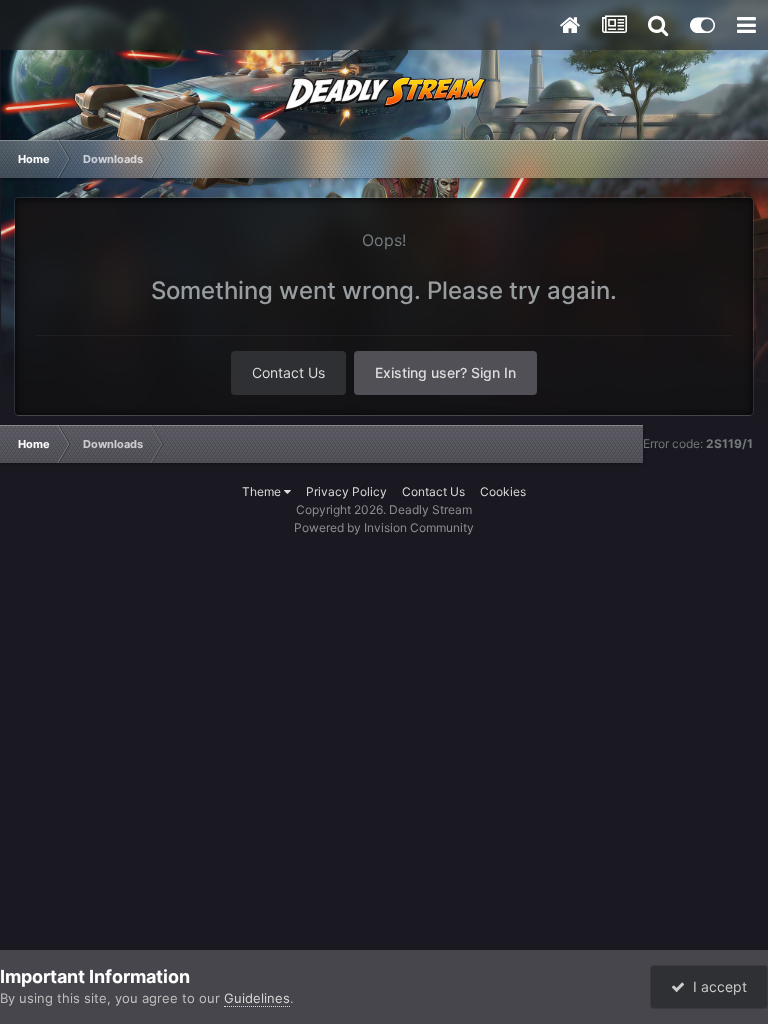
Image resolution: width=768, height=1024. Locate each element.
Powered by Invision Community (384, 527)
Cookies (503, 491)
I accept (716, 986)
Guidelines (257, 998)
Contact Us (288, 372)
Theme (263, 491)
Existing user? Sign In (445, 372)
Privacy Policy (346, 491)
